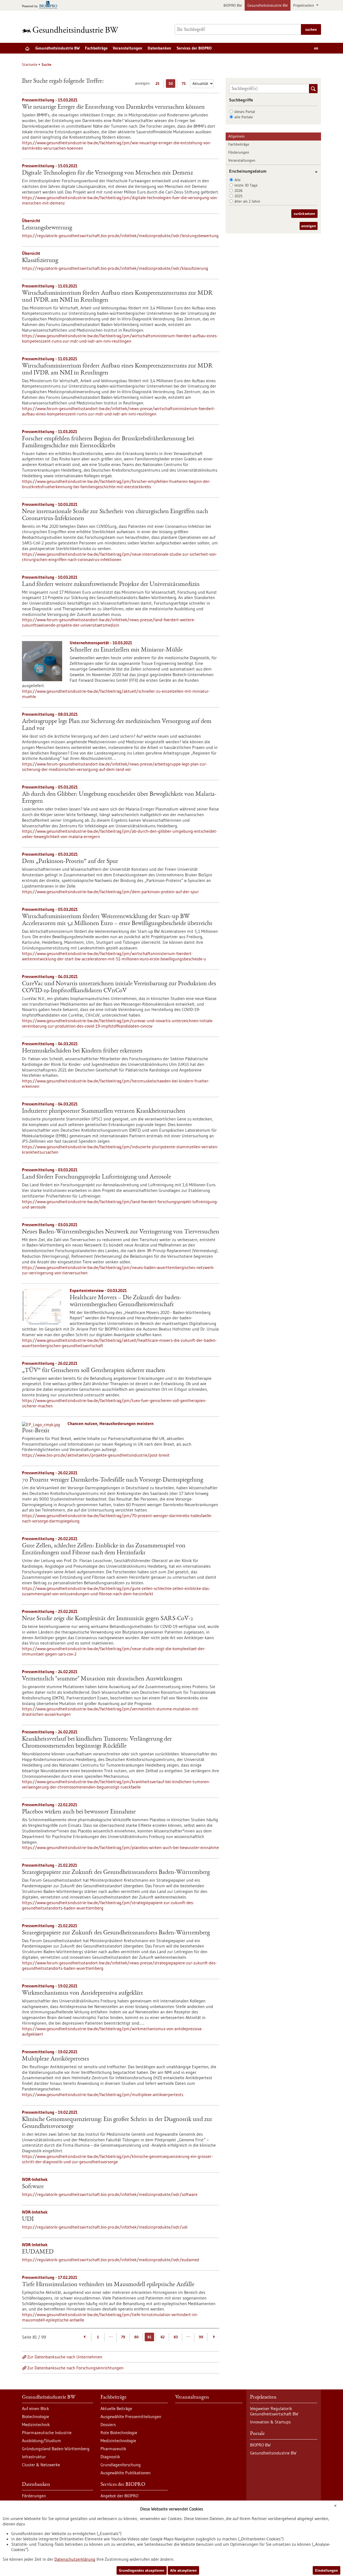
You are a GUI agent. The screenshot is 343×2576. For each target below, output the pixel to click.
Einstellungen (327, 2570)
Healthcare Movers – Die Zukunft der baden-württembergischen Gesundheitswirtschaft (126, 1301)
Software (33, 2187)
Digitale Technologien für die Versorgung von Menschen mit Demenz (107, 173)
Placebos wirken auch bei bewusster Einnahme (79, 1812)
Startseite (30, 65)
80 (136, 2337)
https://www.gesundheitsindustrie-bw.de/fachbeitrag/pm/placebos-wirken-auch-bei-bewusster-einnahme (120, 1847)
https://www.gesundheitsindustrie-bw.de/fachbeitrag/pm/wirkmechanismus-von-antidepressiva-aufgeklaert (112, 2031)
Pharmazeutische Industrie (47, 2433)
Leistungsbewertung (47, 228)
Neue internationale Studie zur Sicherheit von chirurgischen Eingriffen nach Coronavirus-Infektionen (115, 515)
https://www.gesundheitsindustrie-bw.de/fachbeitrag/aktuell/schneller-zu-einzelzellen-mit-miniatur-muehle (116, 694)
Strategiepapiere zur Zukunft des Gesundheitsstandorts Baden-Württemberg (116, 1873)
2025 (238, 196)
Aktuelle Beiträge (116, 2408)
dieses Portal (245, 112)
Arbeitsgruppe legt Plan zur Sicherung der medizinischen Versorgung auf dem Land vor (117, 725)
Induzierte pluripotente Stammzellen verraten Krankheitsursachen (104, 1111)
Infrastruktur (34, 2457)
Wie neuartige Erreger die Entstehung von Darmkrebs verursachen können (113, 107)
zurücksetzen (304, 214)
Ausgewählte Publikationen (126, 2473)
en (316, 48)
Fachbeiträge (96, 48)
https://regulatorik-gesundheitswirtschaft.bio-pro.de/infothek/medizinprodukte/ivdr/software (110, 2194)
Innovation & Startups (270, 2422)
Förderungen (239, 152)
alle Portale (244, 117)
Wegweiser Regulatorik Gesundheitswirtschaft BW (274, 2411)
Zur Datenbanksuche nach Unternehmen (65, 2357)
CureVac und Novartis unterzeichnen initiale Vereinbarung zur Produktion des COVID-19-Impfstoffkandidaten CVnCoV (119, 987)
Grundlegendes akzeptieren (142, 2570)
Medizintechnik (36, 2425)
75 (185, 84)
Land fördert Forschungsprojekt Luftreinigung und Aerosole (96, 1177)
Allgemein (236, 136)
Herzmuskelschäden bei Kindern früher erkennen (82, 1051)
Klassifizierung (40, 261)
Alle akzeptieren (183, 2570)
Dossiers (108, 2425)
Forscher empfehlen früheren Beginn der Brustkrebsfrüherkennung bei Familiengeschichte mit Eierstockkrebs (108, 442)
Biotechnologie (36, 2416)
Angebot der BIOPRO (119, 2496)
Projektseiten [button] (304, 5)
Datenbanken (159, 48)
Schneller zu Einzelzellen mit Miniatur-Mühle (126, 650)
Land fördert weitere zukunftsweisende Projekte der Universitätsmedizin (111, 585)
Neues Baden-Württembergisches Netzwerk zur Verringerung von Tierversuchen (121, 1232)
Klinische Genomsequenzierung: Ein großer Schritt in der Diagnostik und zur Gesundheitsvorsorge (117, 2123)
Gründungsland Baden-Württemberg (56, 2449)
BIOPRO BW (233, 5)
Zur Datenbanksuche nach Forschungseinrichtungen (75, 2368)
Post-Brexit (36, 1431)
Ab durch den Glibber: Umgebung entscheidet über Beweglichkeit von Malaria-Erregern (119, 798)
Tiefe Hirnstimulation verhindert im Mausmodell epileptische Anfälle (108, 2285)
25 (159, 84)
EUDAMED (38, 2252)
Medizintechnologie (118, 2441)
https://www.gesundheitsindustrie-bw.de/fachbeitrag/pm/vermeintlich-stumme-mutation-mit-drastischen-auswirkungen (111, 1711)
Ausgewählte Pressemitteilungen (131, 2416)
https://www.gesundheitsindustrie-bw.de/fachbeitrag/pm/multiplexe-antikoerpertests (103, 2094)
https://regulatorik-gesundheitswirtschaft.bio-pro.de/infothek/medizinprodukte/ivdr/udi (105, 2227)
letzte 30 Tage (246, 185)
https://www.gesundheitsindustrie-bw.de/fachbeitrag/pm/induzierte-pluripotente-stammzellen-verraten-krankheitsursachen (120, 1149)
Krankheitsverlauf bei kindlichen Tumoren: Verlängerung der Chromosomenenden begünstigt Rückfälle (97, 1743)
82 (163, 2337)
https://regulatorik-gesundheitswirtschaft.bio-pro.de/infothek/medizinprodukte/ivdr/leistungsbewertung (120, 236)
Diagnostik (110, 2457)
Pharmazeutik (113, 2449)
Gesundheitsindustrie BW (268, 5)
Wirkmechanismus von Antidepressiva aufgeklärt (83, 1993)
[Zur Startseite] (72, 30)
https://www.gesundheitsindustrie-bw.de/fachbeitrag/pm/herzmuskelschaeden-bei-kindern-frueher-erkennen (116, 1084)
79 (123, 2337)
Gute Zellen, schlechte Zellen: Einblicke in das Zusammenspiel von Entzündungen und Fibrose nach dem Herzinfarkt (104, 1550)
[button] (314, 172)
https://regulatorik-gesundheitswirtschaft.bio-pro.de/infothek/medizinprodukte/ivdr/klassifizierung (115, 268)
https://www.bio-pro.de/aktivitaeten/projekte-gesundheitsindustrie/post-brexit (96, 1455)
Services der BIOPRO (194, 48)
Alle (238, 180)
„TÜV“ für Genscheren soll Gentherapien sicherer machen (94, 1371)
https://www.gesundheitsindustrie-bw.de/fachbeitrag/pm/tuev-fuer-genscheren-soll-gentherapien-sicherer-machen (114, 1403)
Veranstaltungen (128, 48)
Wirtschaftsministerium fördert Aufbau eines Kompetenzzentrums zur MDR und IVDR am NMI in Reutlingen (117, 297)
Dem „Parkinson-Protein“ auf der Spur (70, 862)
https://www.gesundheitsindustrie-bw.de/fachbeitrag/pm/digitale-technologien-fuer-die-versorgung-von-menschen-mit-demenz (120, 200)
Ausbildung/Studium (42, 2441)
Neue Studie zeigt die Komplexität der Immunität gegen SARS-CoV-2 (108, 1619)
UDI (28, 2219)
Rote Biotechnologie (119, 2433)
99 (201, 2337)
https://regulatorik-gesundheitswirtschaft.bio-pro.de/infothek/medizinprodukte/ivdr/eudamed (111, 2260)
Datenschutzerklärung (75, 2559)
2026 (238, 191)
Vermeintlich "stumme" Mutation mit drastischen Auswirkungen (102, 1679)
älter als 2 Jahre (247, 201)
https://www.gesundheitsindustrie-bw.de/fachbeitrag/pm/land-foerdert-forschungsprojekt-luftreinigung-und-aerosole (120, 1204)
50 (172, 84)
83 (176, 2337)
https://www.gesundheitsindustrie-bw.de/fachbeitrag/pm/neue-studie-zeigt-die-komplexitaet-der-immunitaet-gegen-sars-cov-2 (114, 1651)
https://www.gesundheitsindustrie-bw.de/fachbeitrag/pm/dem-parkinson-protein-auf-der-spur (110, 892)
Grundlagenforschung (121, 2465)
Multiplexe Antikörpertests (55, 2059)
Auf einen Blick (36, 2408)
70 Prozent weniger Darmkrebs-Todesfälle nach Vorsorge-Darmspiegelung (113, 1480)
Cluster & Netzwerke (41, 2465)
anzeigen (309, 226)
